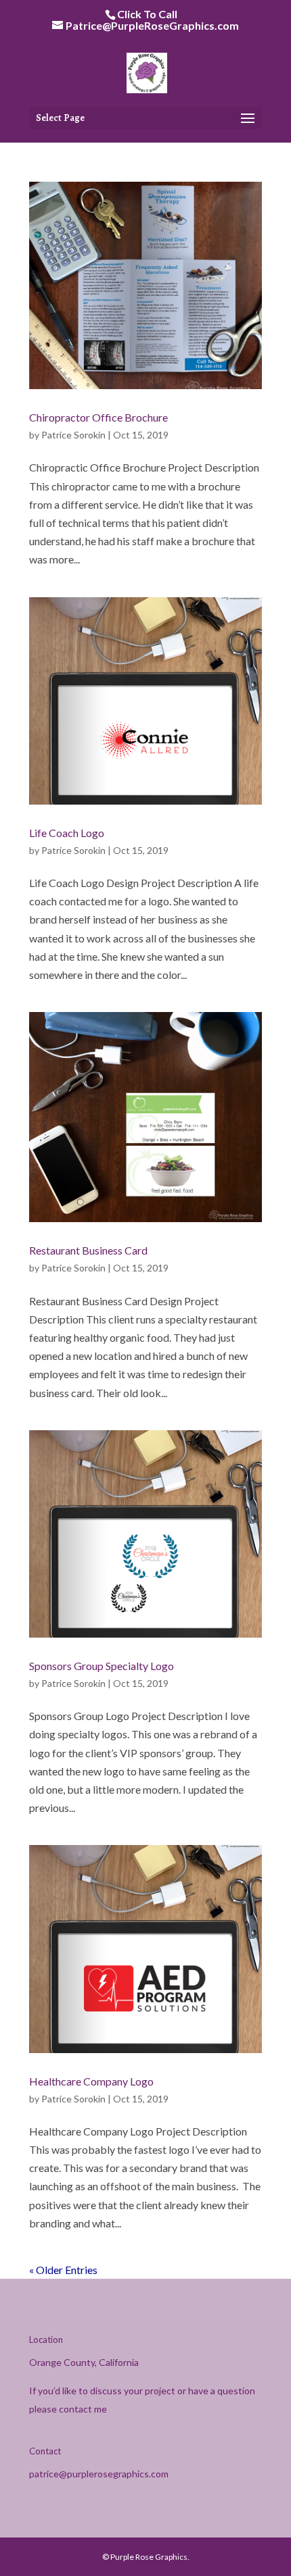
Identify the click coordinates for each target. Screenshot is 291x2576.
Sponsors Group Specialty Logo (102, 1666)
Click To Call (147, 14)
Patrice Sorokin (73, 435)
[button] (248, 119)
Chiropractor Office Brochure (98, 417)
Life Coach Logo (67, 833)
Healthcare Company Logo (91, 2081)
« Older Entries (63, 2270)
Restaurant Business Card (88, 1250)
